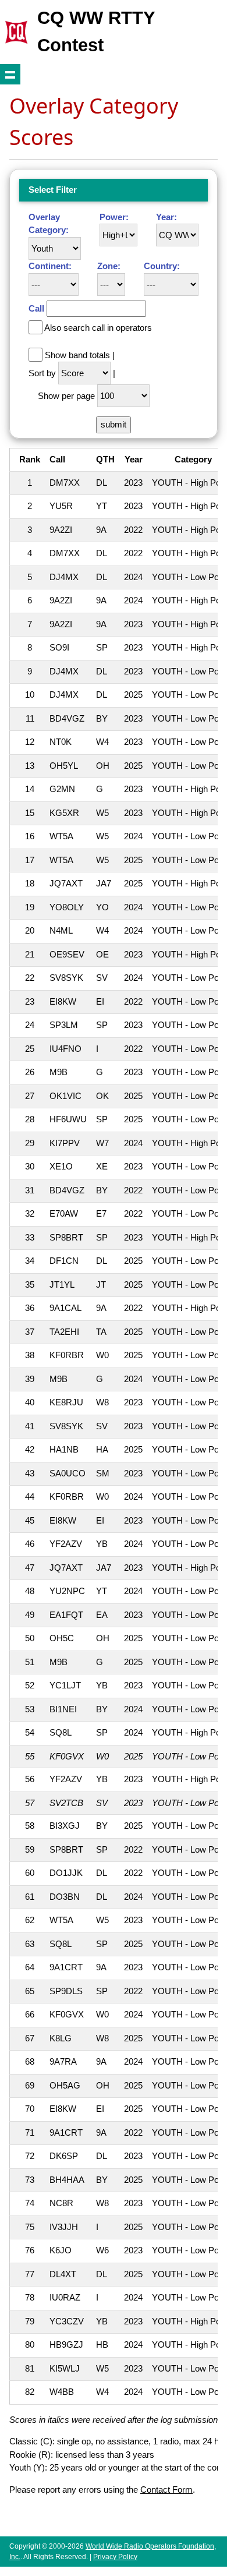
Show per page (66, 396)
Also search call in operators (98, 328)
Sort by (42, 373)
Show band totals (77, 355)
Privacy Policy (115, 2557)
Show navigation (10, 74)
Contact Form (166, 2490)
